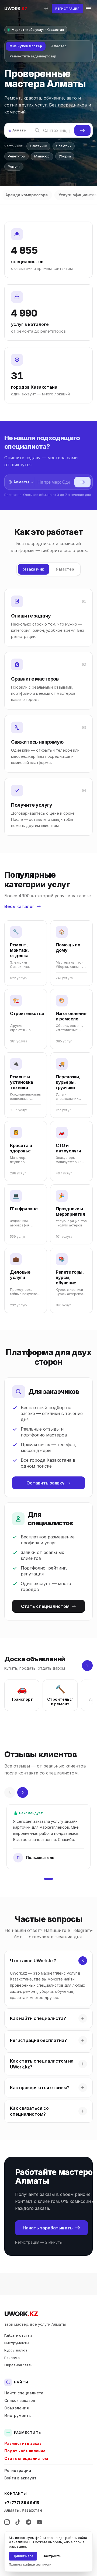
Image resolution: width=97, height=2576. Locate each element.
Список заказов (20, 2400)
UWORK (21, 2314)
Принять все (23, 2556)
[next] (87, 1666)
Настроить (52, 2556)
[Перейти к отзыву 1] (48, 1879)
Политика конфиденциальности (30, 2564)
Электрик (64, 146)
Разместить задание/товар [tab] (33, 56)
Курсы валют (16, 2350)
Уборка (65, 156)
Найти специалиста (24, 2393)
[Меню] (88, 9)
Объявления (17, 2408)
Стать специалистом (45, 1606)
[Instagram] (7, 2522)
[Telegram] (29, 2522)
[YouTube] (39, 2522)
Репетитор (16, 156)
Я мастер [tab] (58, 46)
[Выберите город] (46, 9)
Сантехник (38, 146)
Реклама (12, 2358)
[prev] (10, 1792)
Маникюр (42, 156)
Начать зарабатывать (48, 2228)
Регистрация (18, 2470)
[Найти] (82, 130)
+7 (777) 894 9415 (22, 2503)
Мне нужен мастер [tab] (26, 46)
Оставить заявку (45, 1483)
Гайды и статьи (18, 2335)
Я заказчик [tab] (34, 569)
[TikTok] (18, 2522)
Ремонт (14, 166)
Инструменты (17, 2343)
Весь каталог (19, 906)
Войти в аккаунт (20, 2478)
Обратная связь (18, 2365)
